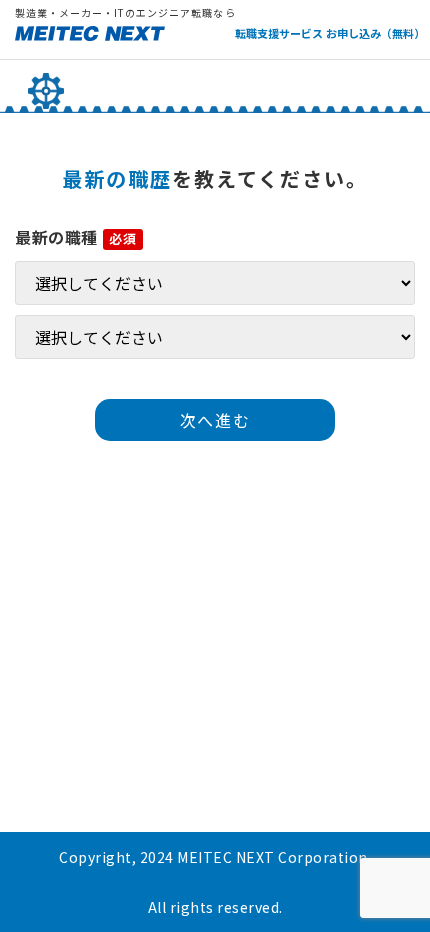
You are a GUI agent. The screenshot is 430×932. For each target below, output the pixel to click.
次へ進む (215, 420)
